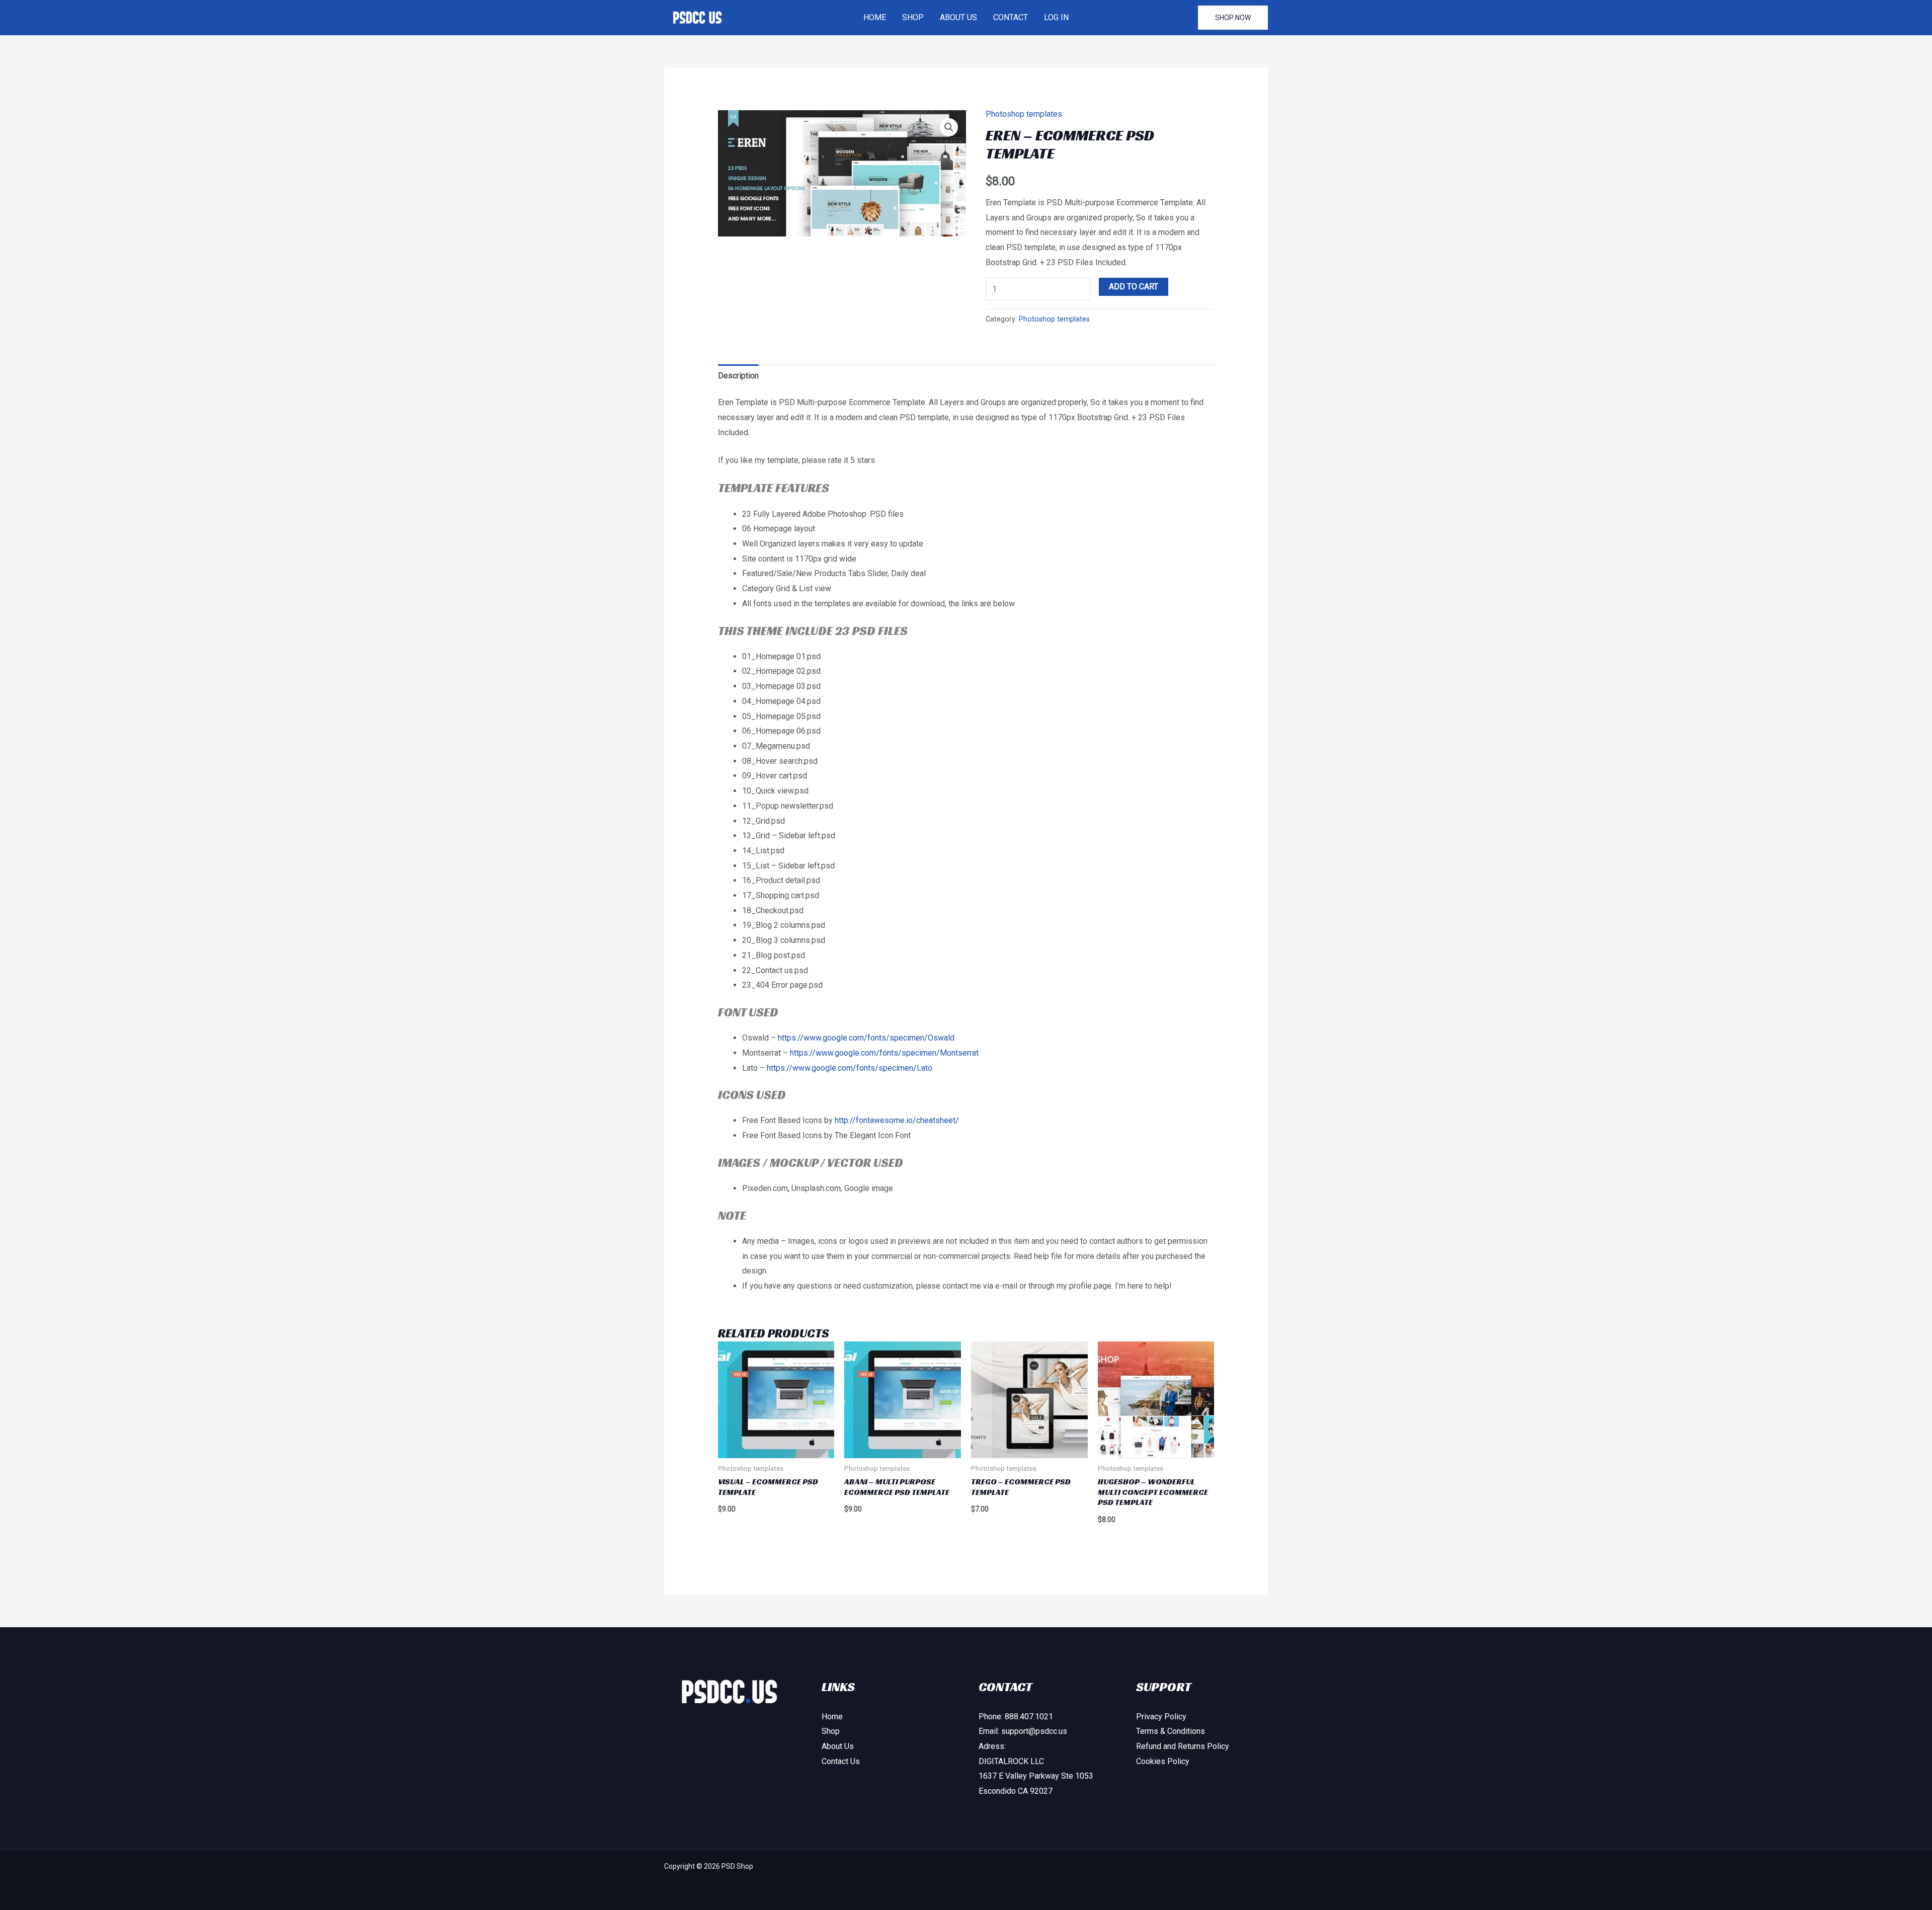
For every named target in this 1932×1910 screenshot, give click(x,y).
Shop (913, 17)
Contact (1011, 17)
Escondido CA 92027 (1016, 1791)
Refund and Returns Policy (1183, 1746)
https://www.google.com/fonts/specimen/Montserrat (884, 1053)
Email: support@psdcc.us (1023, 1731)
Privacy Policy (1161, 1717)
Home (875, 17)
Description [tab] (738, 376)
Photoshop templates (1024, 114)
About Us (958, 17)
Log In (1056, 17)
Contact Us (841, 1761)
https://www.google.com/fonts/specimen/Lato (850, 1068)
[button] (1233, 18)
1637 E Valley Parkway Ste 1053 (1036, 1776)
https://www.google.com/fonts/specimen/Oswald (866, 1038)
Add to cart (1134, 287)
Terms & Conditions (1171, 1731)
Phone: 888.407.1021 (1016, 1717)
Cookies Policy (1163, 1761)
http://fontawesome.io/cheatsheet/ (897, 1120)
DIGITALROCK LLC (1011, 1761)
